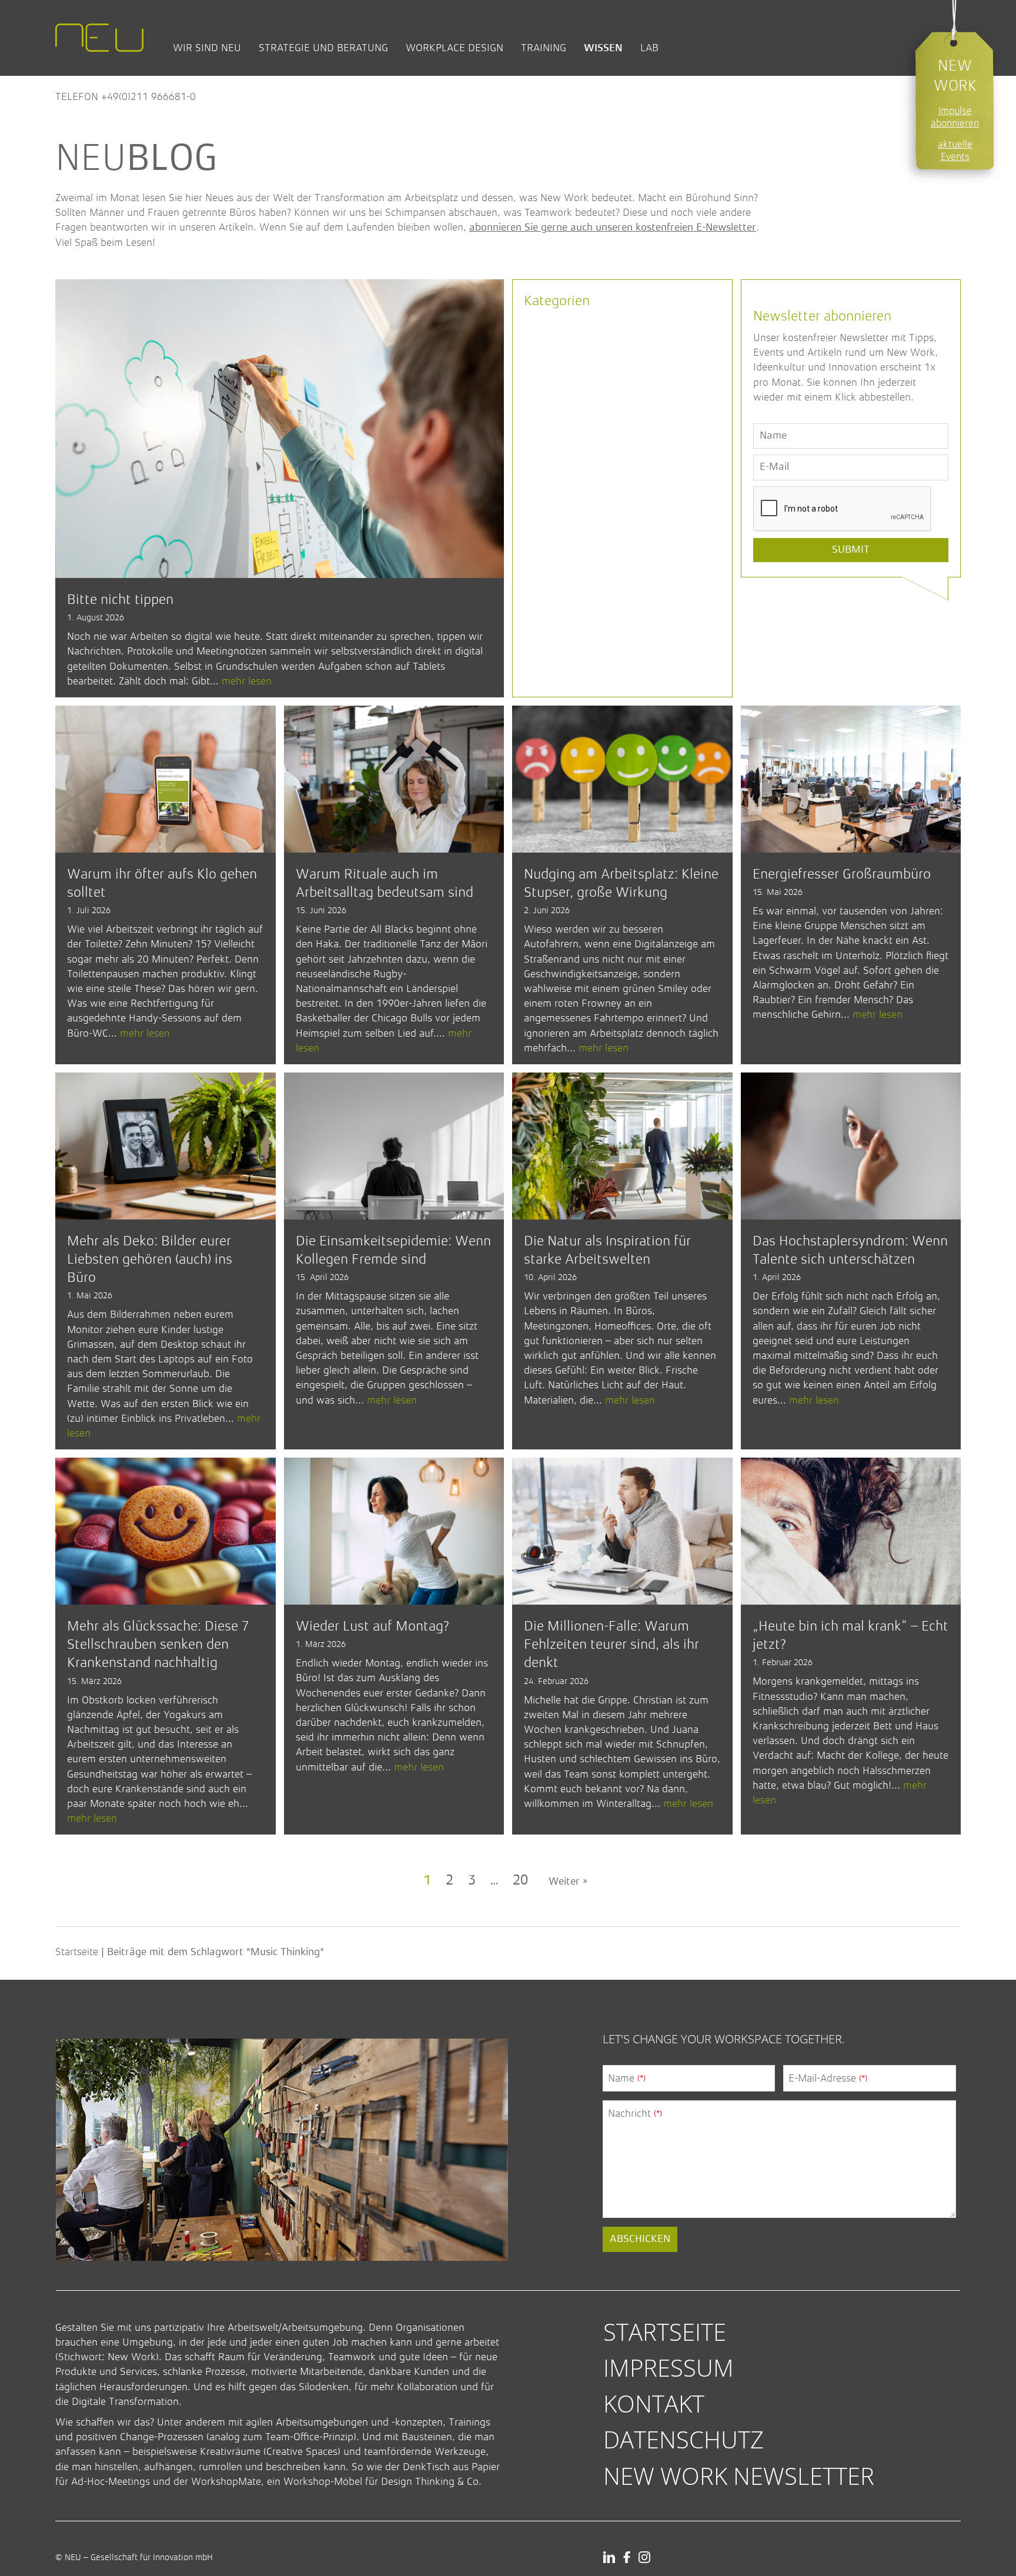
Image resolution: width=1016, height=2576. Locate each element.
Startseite (77, 1952)
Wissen (603, 48)
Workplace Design (454, 48)
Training (544, 48)
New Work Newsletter (739, 2476)
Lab (649, 48)
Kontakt (654, 2403)
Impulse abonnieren (955, 117)
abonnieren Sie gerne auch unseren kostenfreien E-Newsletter (613, 228)
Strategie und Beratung (323, 48)
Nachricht (635, 2113)
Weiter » (568, 1882)
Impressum (669, 2368)
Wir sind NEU (207, 48)
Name (627, 2078)
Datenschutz (684, 2439)
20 (520, 1881)
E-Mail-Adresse (828, 2078)
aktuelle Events (955, 151)
